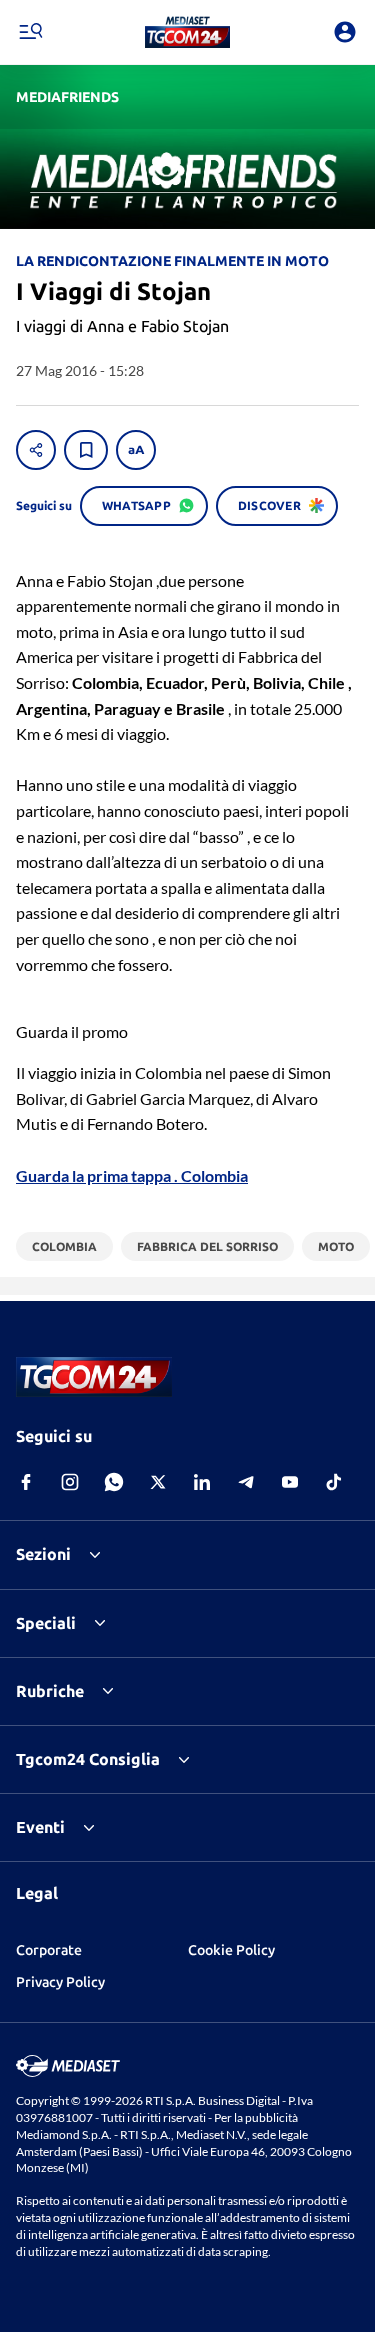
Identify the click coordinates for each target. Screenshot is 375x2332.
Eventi (40, 1827)
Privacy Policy (60, 1982)
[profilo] (345, 32)
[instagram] (70, 1482)
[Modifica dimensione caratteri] (136, 450)
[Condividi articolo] (36, 450)
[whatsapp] (114, 1482)
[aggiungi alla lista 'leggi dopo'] (86, 450)
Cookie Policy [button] (231, 1950)
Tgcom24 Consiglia (88, 1759)
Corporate (49, 1950)
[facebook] (26, 1482)
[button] (187, 32)
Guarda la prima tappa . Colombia (132, 1175)
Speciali (46, 1623)
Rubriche (50, 1691)
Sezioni (43, 1554)
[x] (158, 1482)
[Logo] (187, 32)
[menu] (30, 32)
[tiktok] (334, 1482)
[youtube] (290, 1482)
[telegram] (246, 1482)
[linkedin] (202, 1482)
